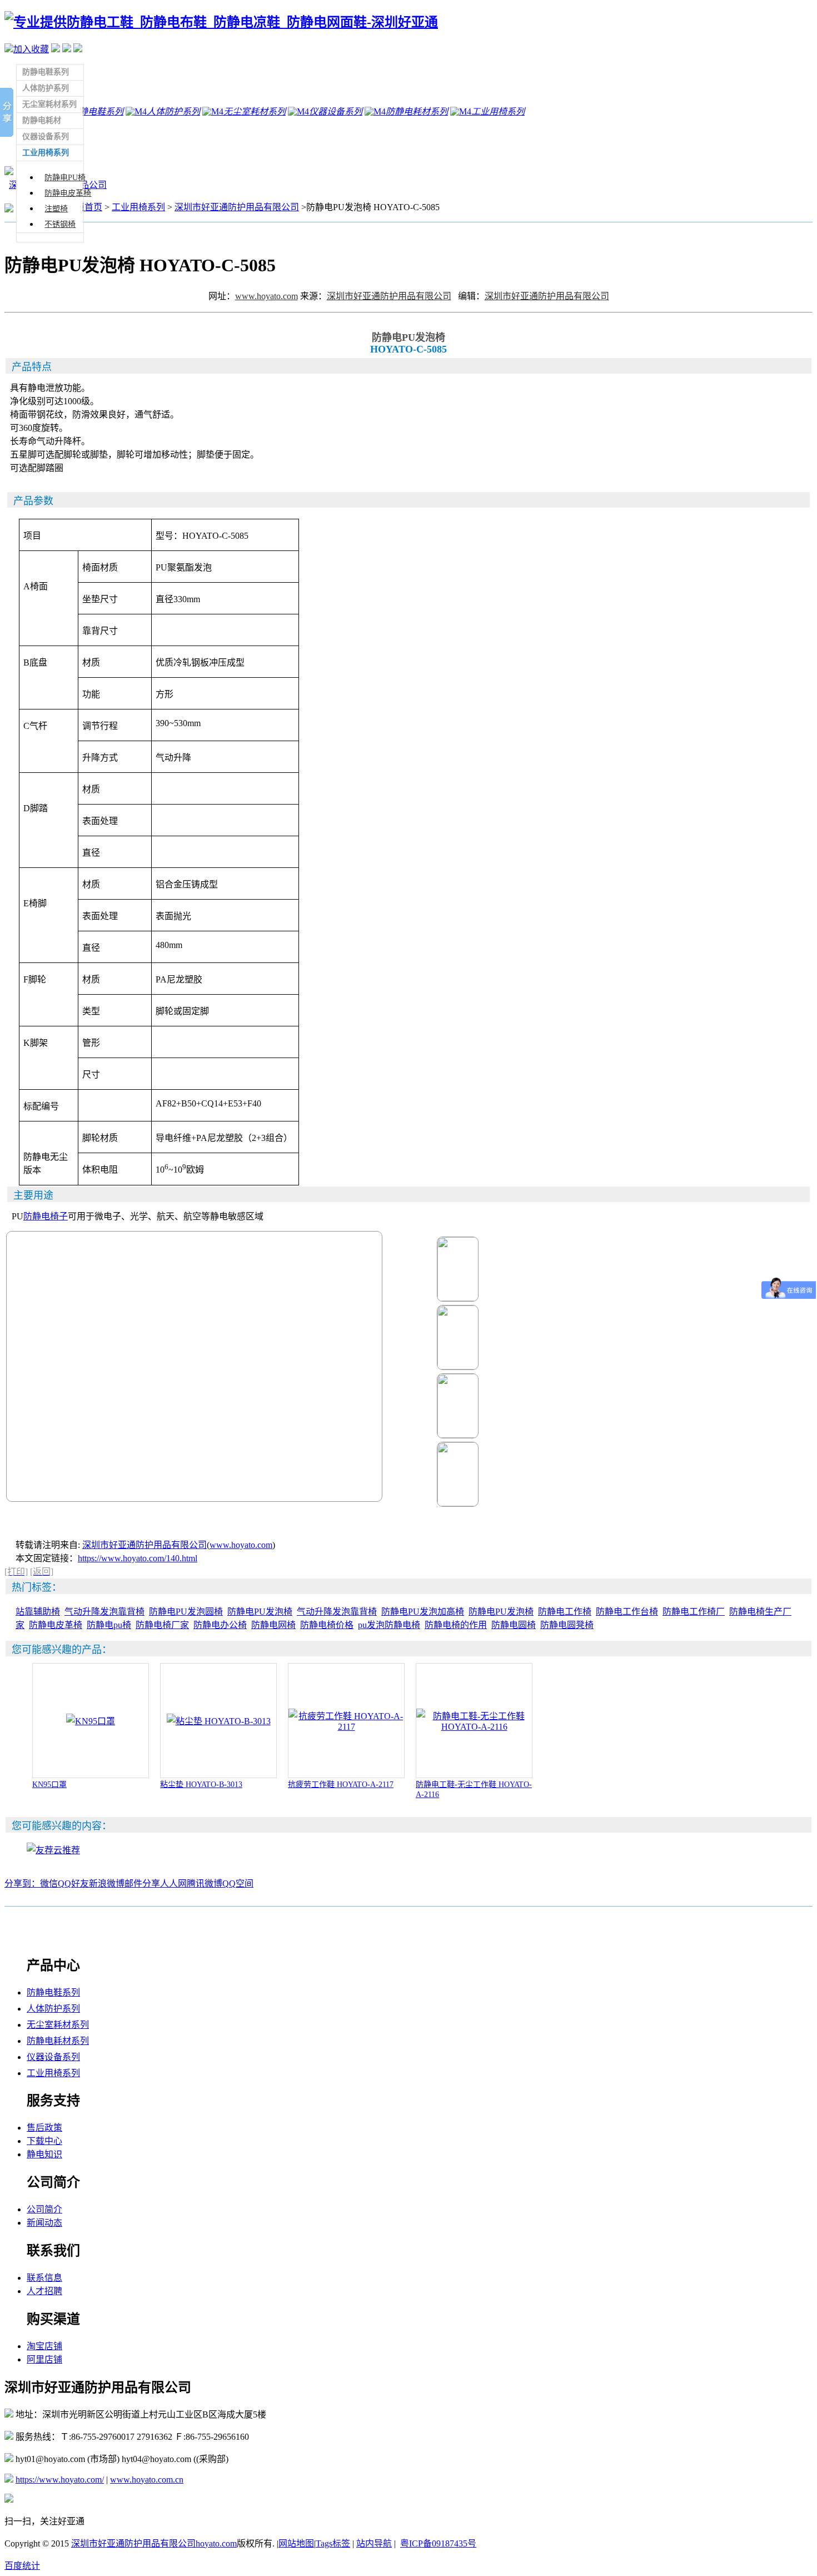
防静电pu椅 (109, 1625)
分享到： (22, 1883)
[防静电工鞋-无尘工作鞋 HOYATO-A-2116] (474, 1727)
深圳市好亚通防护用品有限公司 (237, 207)
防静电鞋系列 (53, 1992)
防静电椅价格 (327, 1625)
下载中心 (44, 2141)
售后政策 (44, 2128)
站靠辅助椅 (38, 1612)
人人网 (173, 1883)
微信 (49, 1883)
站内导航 (374, 2543)
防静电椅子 (46, 1216)
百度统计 (22, 2566)
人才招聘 (44, 2291)
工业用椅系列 (138, 207)
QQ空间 (238, 1883)
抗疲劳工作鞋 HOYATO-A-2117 (341, 1785)
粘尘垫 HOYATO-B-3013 (201, 1785)
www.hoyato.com (266, 296)
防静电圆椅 (514, 1625)
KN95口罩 (49, 1785)
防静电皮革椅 (68, 193)
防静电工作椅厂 (694, 1612)
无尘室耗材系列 (58, 2025)
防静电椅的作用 (456, 1625)
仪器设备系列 (53, 2057)
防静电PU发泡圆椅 (186, 1612)
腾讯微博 (205, 1883)
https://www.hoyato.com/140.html (138, 1558)
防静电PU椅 (65, 178)
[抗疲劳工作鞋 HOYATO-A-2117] (346, 1727)
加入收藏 (31, 49)
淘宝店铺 (44, 2346)
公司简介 (44, 2209)
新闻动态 (44, 2223)
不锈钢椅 (60, 224)
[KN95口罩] (91, 1721)
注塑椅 (56, 209)
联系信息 (44, 2278)
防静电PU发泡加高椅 (423, 1612)
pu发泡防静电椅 (389, 1625)
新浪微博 (107, 1883)
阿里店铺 (44, 2359)
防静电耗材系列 (58, 2041)
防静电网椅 (273, 1625)
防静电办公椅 (220, 1625)
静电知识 (44, 2154)
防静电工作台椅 (627, 1612)
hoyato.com (216, 2543)
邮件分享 (142, 1883)
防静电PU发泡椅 (260, 1612)
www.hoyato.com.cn (147, 2480)
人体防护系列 (53, 2009)
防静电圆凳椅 (567, 1625)
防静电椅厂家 (162, 1625)
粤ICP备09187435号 (438, 2543)
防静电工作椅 (565, 1612)
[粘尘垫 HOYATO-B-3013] (219, 1721)
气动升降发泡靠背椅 (104, 1612)
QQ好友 (73, 1883)
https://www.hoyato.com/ (60, 2480)
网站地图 (296, 2543)
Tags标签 (333, 2543)
